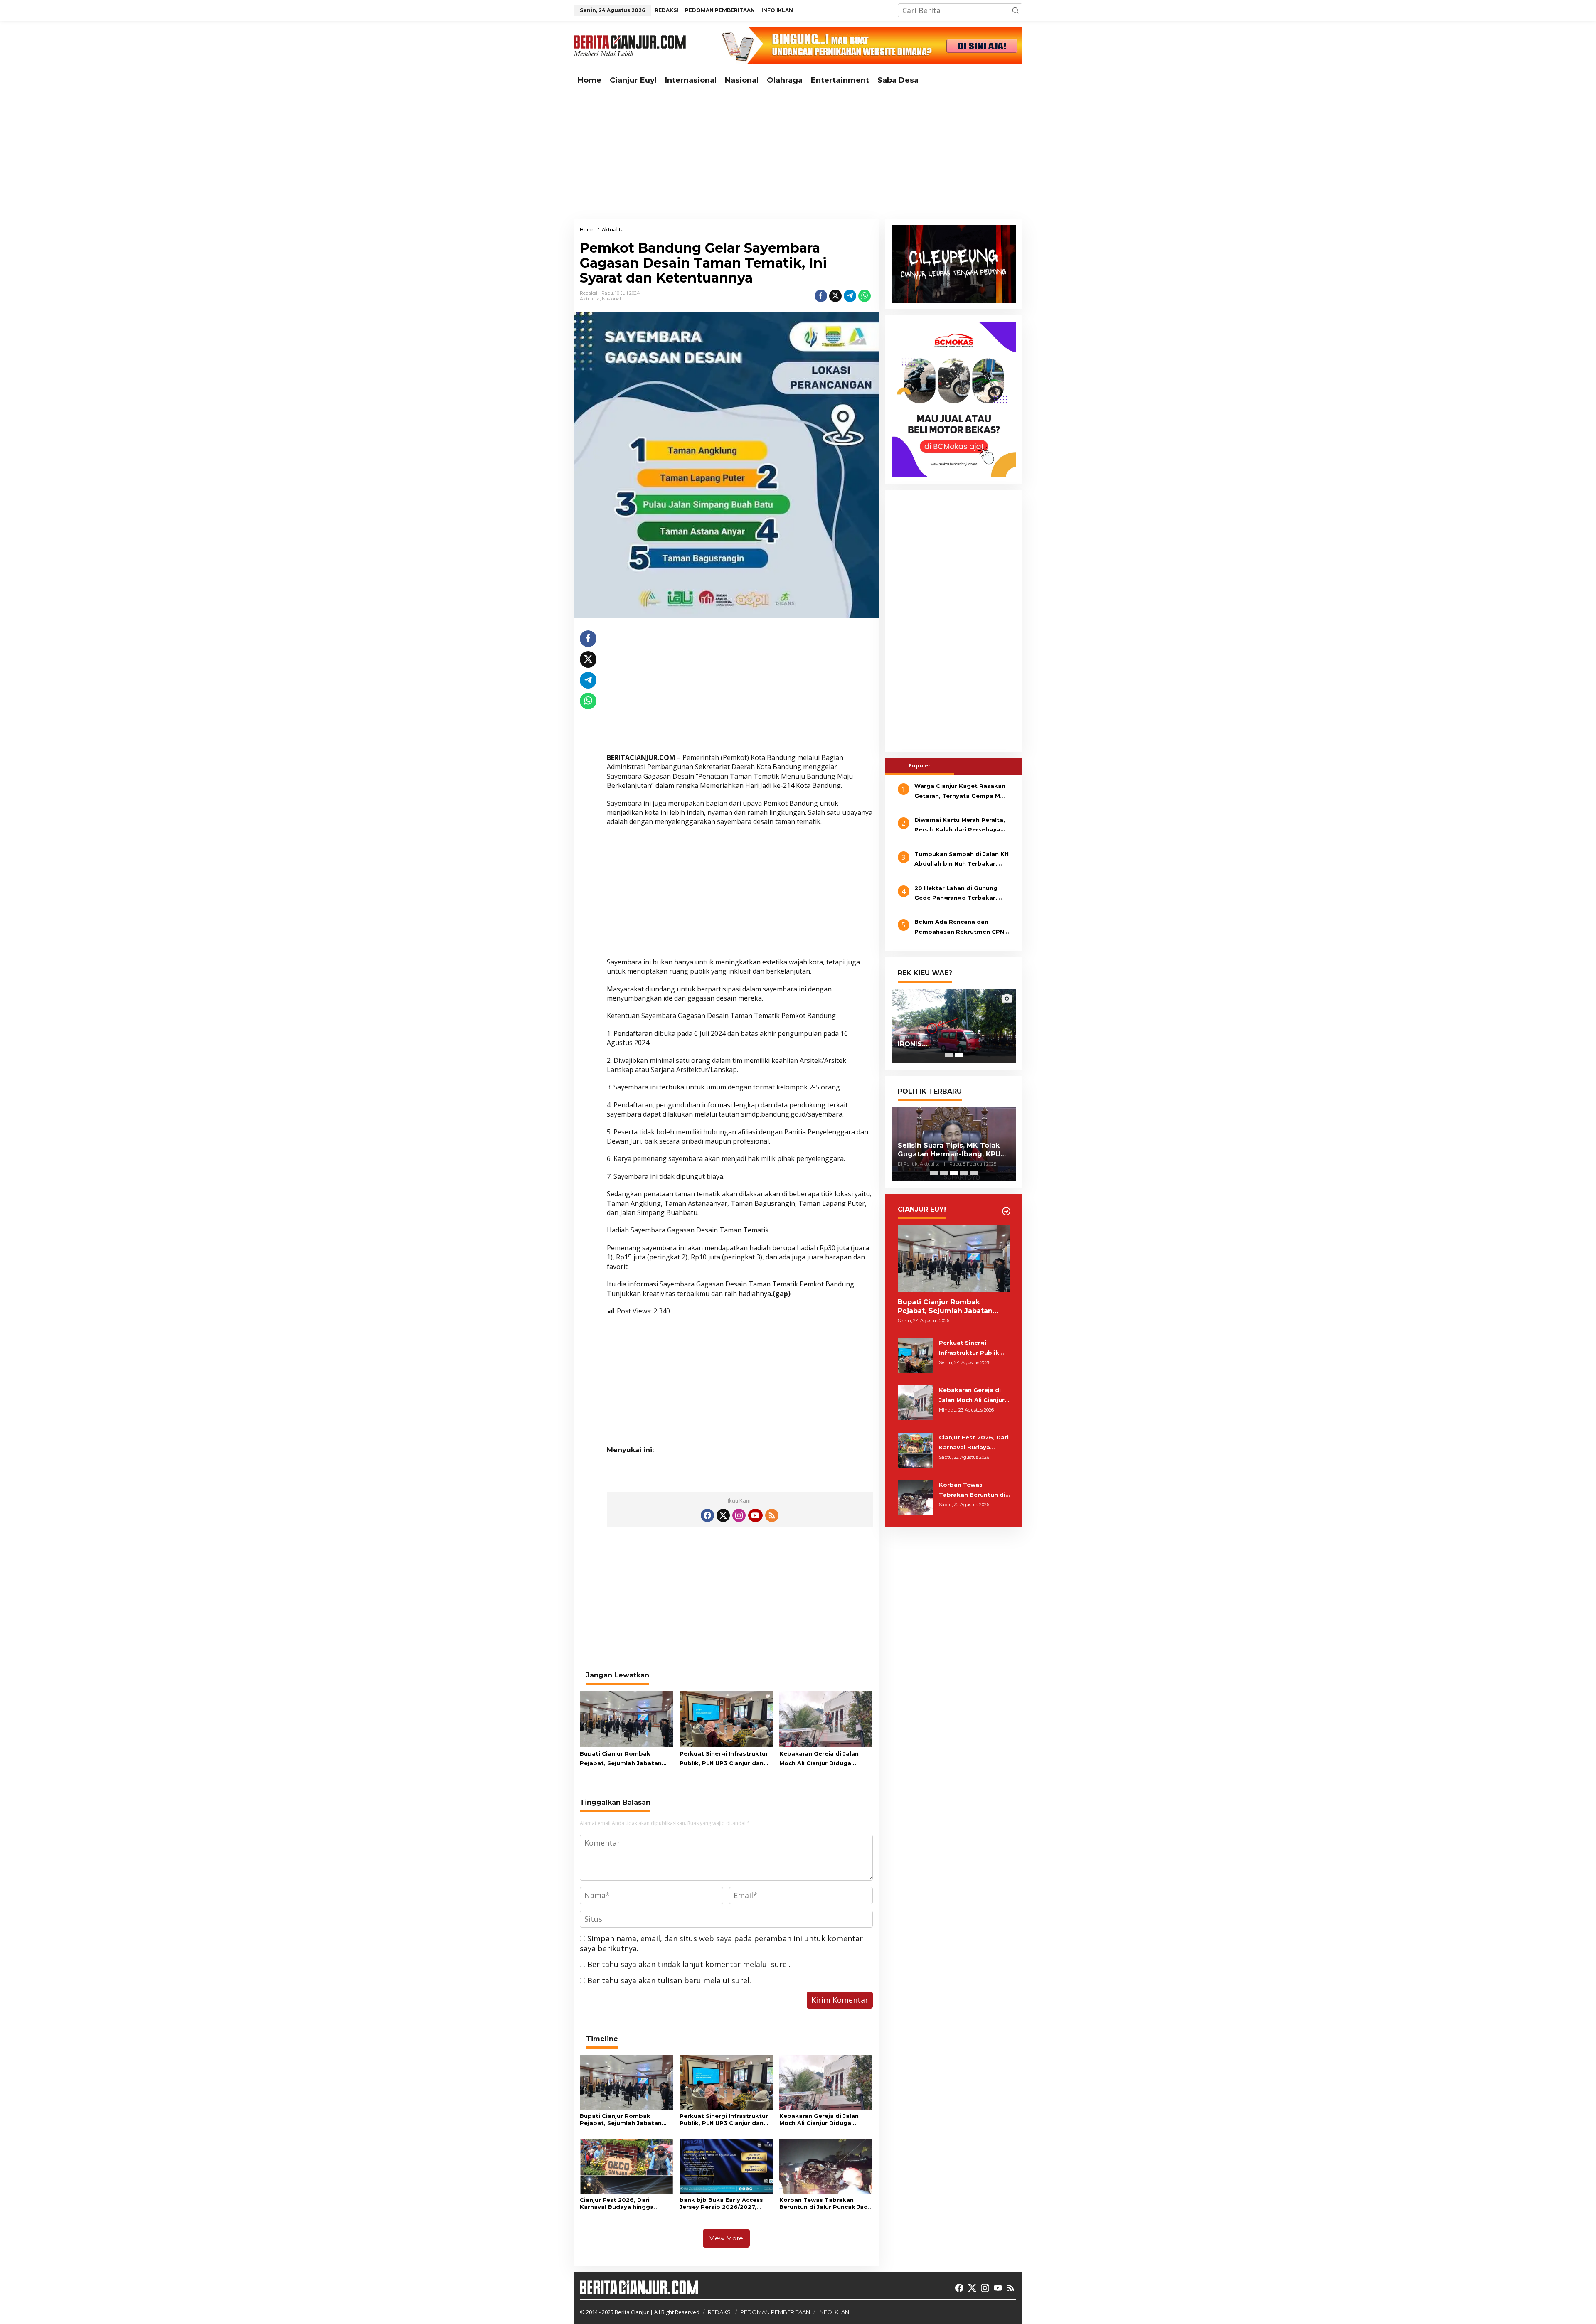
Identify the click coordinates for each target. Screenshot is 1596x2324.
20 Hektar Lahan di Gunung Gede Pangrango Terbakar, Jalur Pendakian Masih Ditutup (961, 894)
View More (726, 2238)
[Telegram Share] (850, 296)
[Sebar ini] (821, 296)
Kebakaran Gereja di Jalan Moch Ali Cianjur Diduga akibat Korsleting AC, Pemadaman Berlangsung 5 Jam (821, 1759)
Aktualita (590, 299)
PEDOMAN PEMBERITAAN (775, 2312)
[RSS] (772, 1515)
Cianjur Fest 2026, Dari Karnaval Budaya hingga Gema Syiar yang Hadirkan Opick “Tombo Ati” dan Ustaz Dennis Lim (625, 2203)
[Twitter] (723, 1515)
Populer (920, 765)
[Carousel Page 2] (944, 1173)
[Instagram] (739, 1515)
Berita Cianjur (632, 2312)
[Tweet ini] (835, 296)
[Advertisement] (798, 154)
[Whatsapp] (864, 296)
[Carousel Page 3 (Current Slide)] (954, 1173)
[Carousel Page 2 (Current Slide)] (959, 1055)
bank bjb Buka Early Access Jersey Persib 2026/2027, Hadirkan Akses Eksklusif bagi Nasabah (726, 2203)
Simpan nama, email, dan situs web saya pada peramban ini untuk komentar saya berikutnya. (721, 1943)
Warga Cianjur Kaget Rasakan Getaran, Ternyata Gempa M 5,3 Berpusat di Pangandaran (960, 792)
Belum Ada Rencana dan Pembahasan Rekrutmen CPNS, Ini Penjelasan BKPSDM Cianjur (962, 928)
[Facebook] (707, 1515)
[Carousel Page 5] (974, 1173)
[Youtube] (755, 1515)
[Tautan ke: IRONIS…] (954, 1026)
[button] (1015, 10)
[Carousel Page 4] (964, 1173)
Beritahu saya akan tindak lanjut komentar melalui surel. (689, 1964)
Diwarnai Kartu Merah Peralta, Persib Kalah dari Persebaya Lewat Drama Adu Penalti (960, 826)
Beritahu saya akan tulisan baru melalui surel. (669, 1980)
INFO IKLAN (834, 2312)
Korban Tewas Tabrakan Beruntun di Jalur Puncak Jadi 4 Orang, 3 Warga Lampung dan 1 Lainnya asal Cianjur (824, 2203)
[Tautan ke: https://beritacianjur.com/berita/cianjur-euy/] (1006, 1211)
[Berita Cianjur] (630, 45)
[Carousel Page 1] (949, 1055)
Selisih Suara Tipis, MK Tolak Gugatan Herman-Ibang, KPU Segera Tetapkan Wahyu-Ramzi (949, 1150)
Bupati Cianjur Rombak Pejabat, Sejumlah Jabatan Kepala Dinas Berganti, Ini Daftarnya (621, 1759)
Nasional (611, 299)
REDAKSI (720, 2312)
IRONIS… (913, 1044)
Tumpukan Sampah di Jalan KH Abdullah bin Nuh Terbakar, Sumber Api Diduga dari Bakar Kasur (962, 860)
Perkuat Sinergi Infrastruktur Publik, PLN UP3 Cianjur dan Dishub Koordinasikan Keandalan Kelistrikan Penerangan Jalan (724, 1759)
